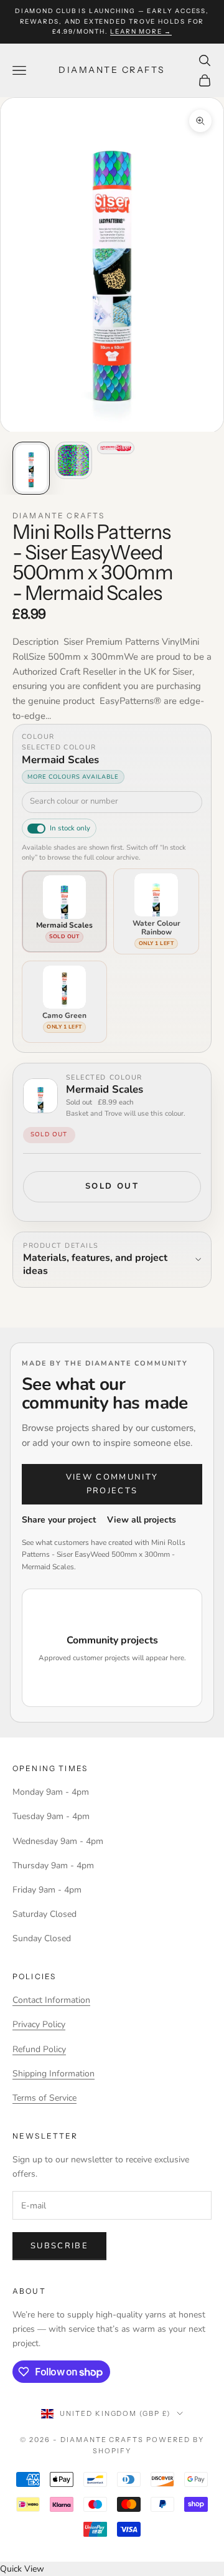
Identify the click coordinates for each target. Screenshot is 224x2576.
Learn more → (141, 31)
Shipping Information (54, 2074)
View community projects (112, 1484)
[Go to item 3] (116, 448)
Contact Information (51, 2000)
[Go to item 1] (31, 468)
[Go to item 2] (73, 460)
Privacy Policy (39, 2024)
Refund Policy (39, 2049)
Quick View (22, 2569)
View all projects (142, 1520)
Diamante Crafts (58, 516)
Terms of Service (44, 2098)
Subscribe (59, 2246)
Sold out (112, 1186)
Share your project (59, 1520)
